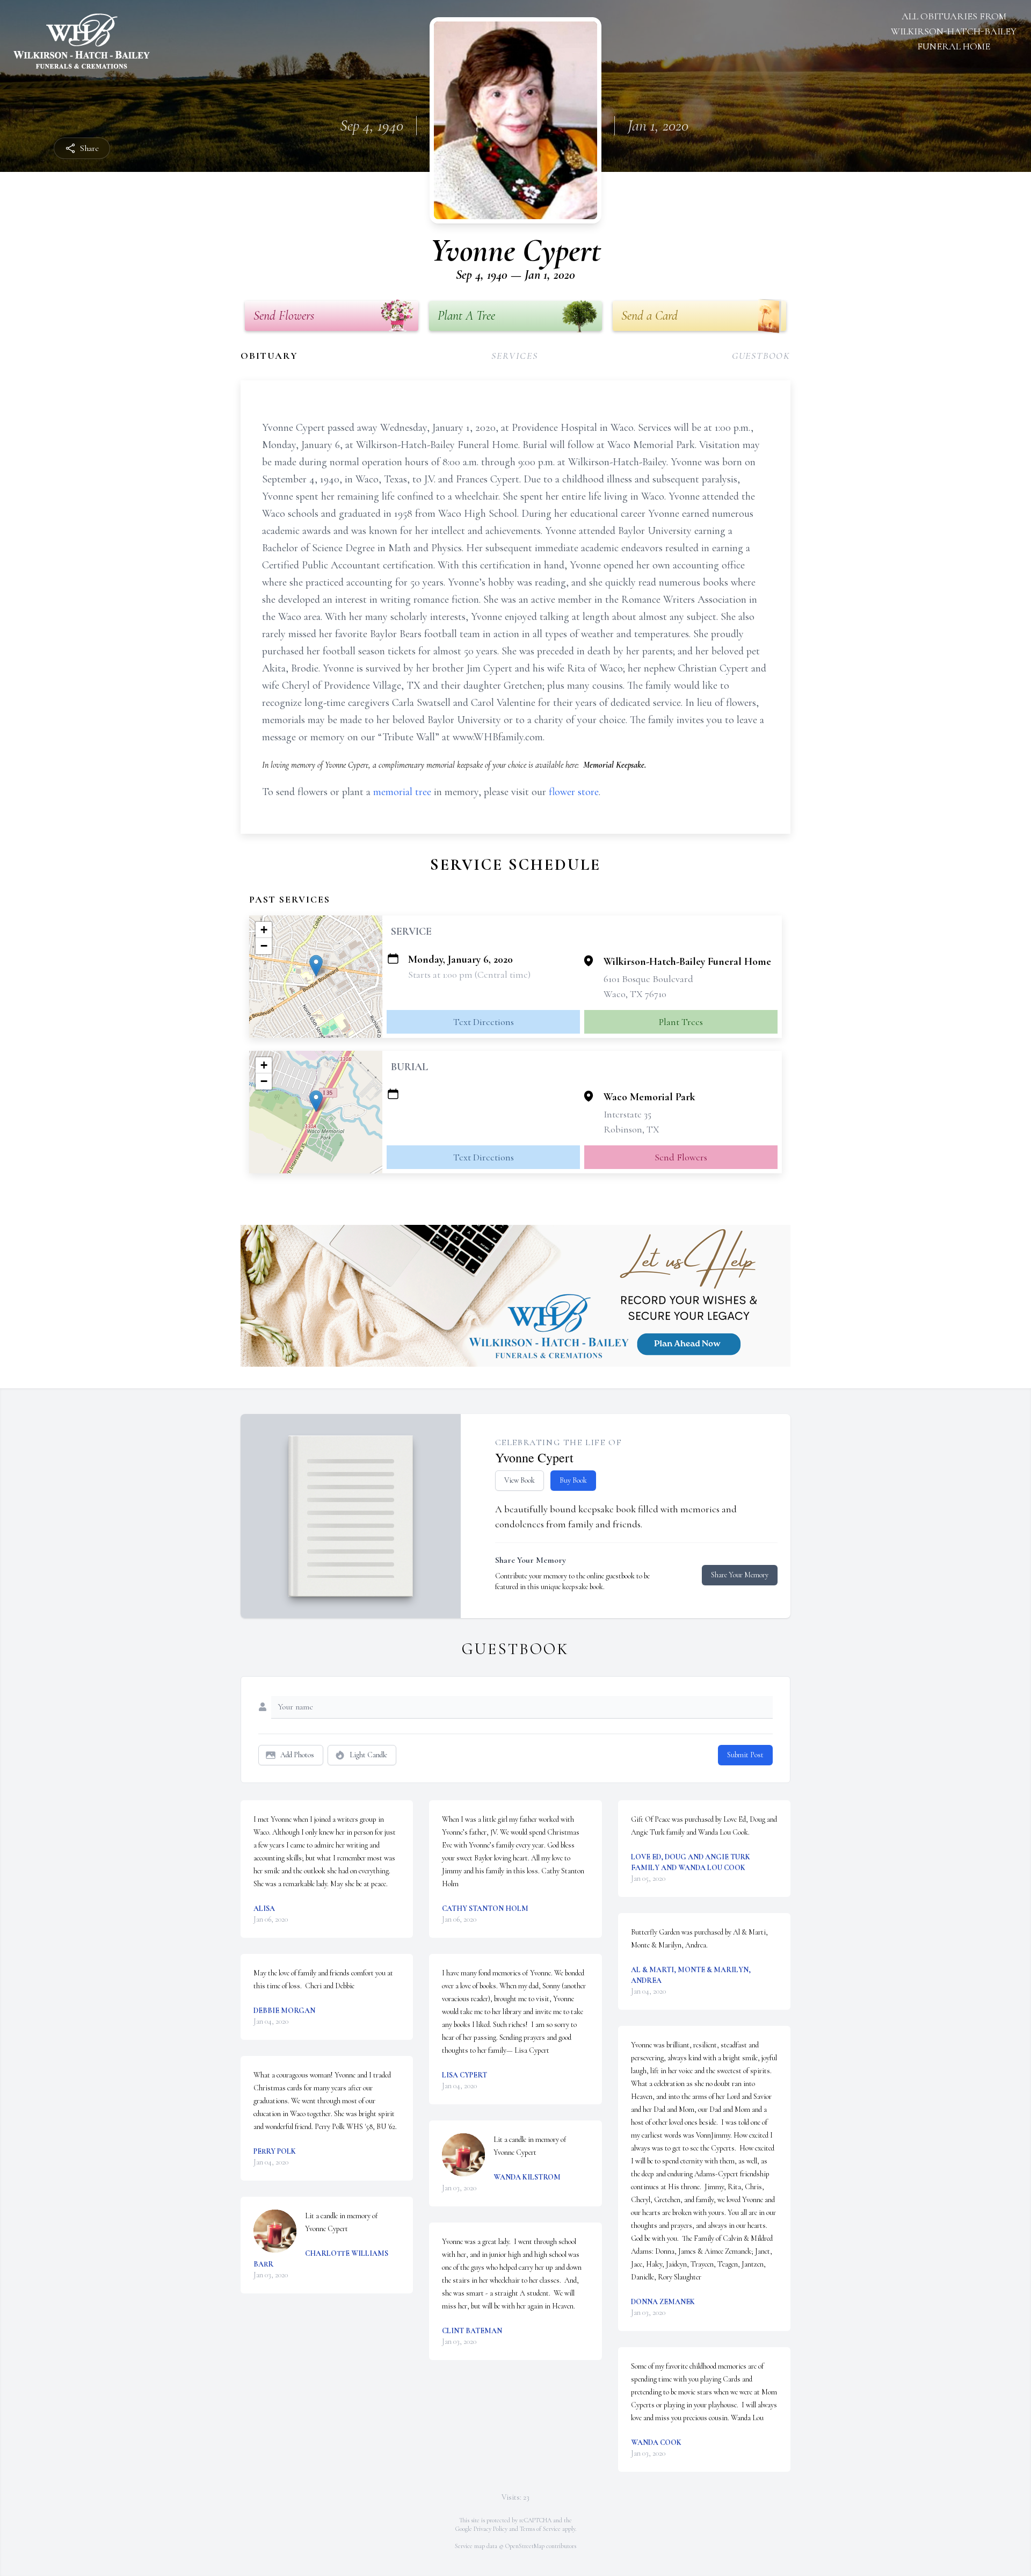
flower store (574, 792)
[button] (316, 966)
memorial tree (402, 792)
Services (514, 356)
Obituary (269, 356)
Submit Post (745, 1755)
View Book (520, 1480)
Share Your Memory (740, 1575)
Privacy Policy (491, 2529)
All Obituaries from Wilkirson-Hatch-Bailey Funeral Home (954, 31)
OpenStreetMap (525, 2546)
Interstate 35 (627, 1114)
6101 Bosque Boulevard (648, 979)
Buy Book (573, 1480)
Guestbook (761, 356)
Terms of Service (540, 2529)
